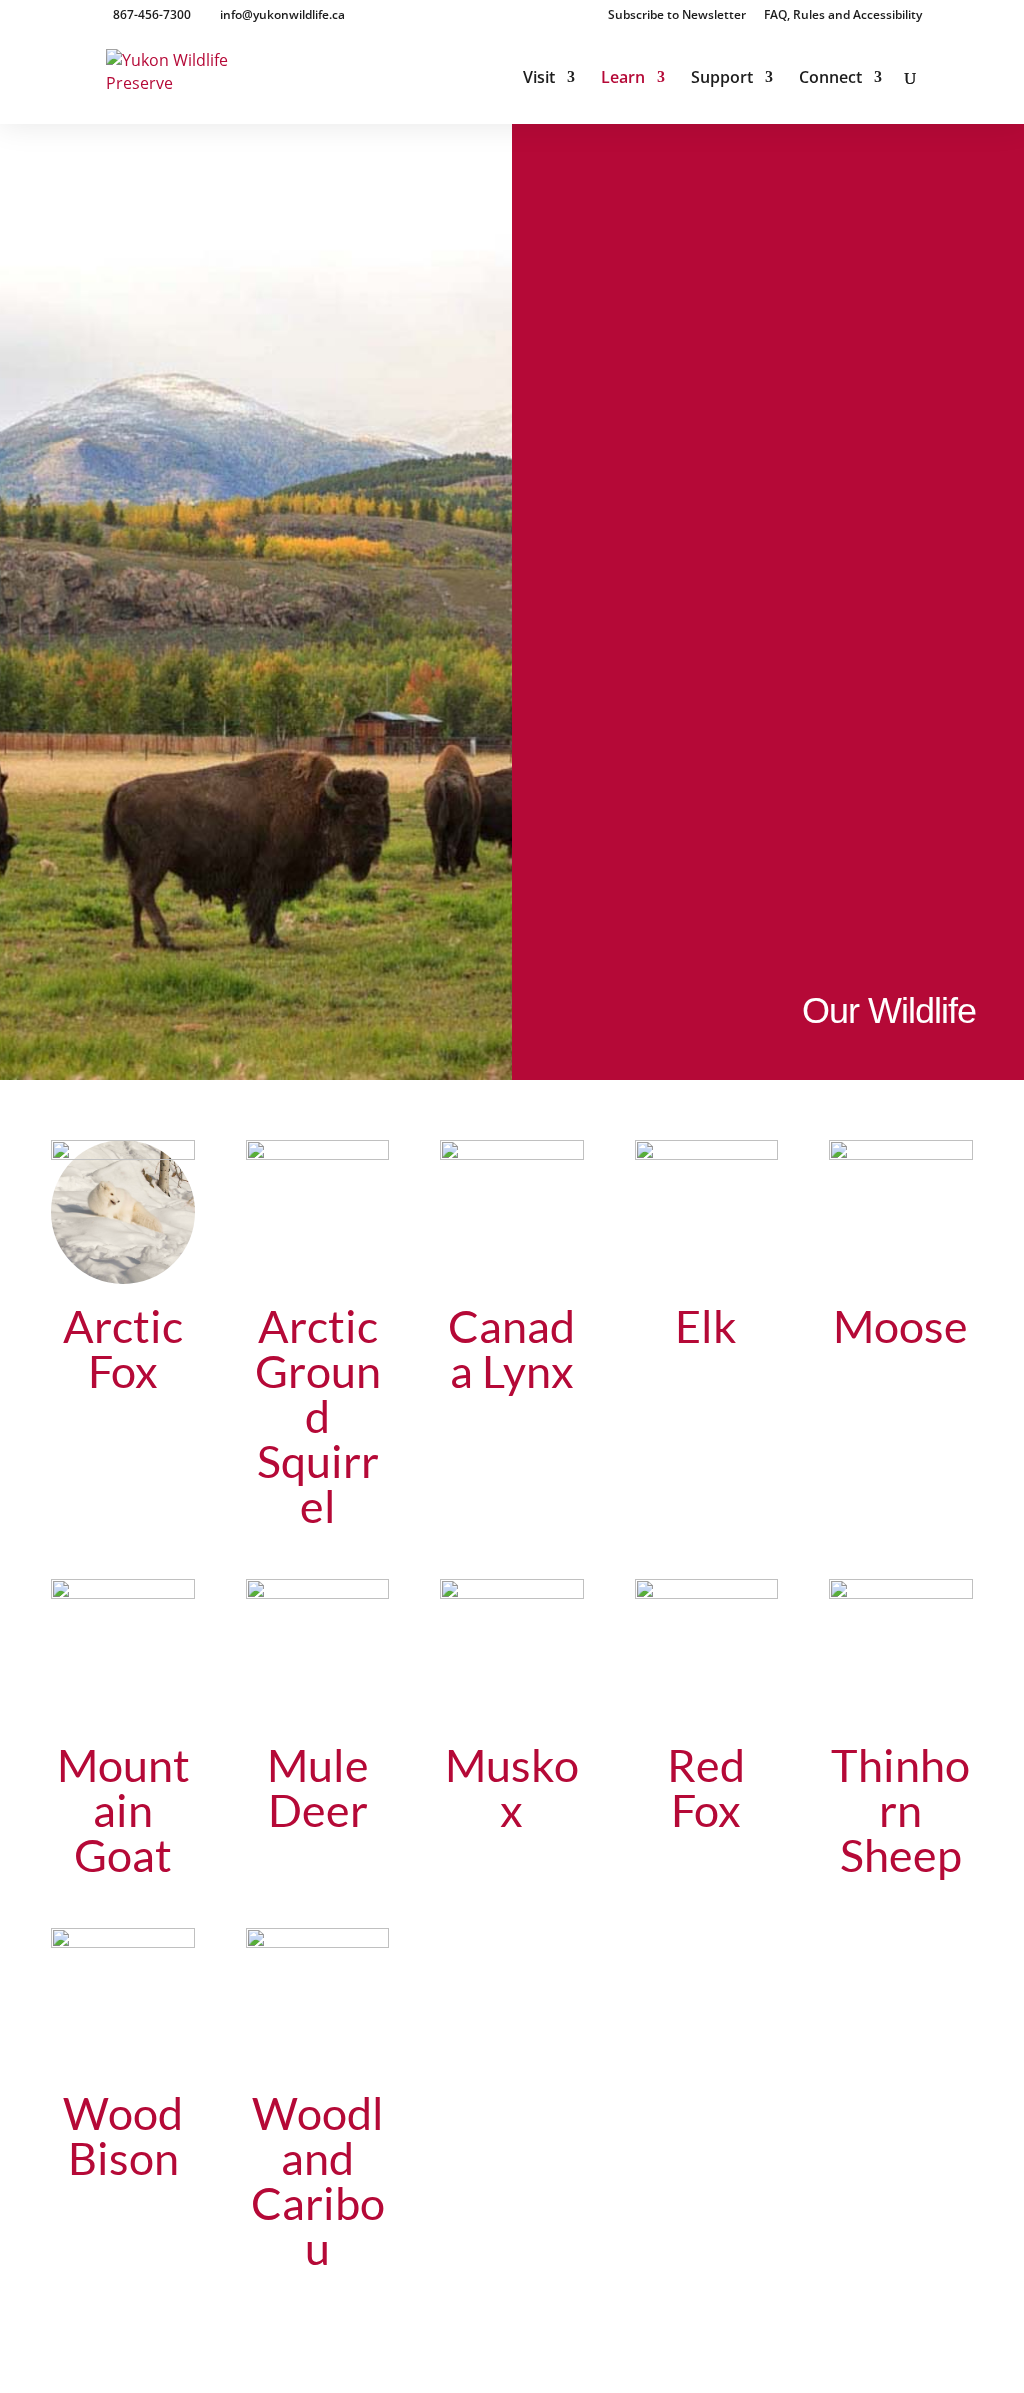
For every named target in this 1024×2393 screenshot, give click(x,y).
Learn (623, 79)
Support (722, 79)
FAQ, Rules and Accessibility (843, 16)
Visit (539, 79)
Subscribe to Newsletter (677, 16)
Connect (830, 79)
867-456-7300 (152, 14)
